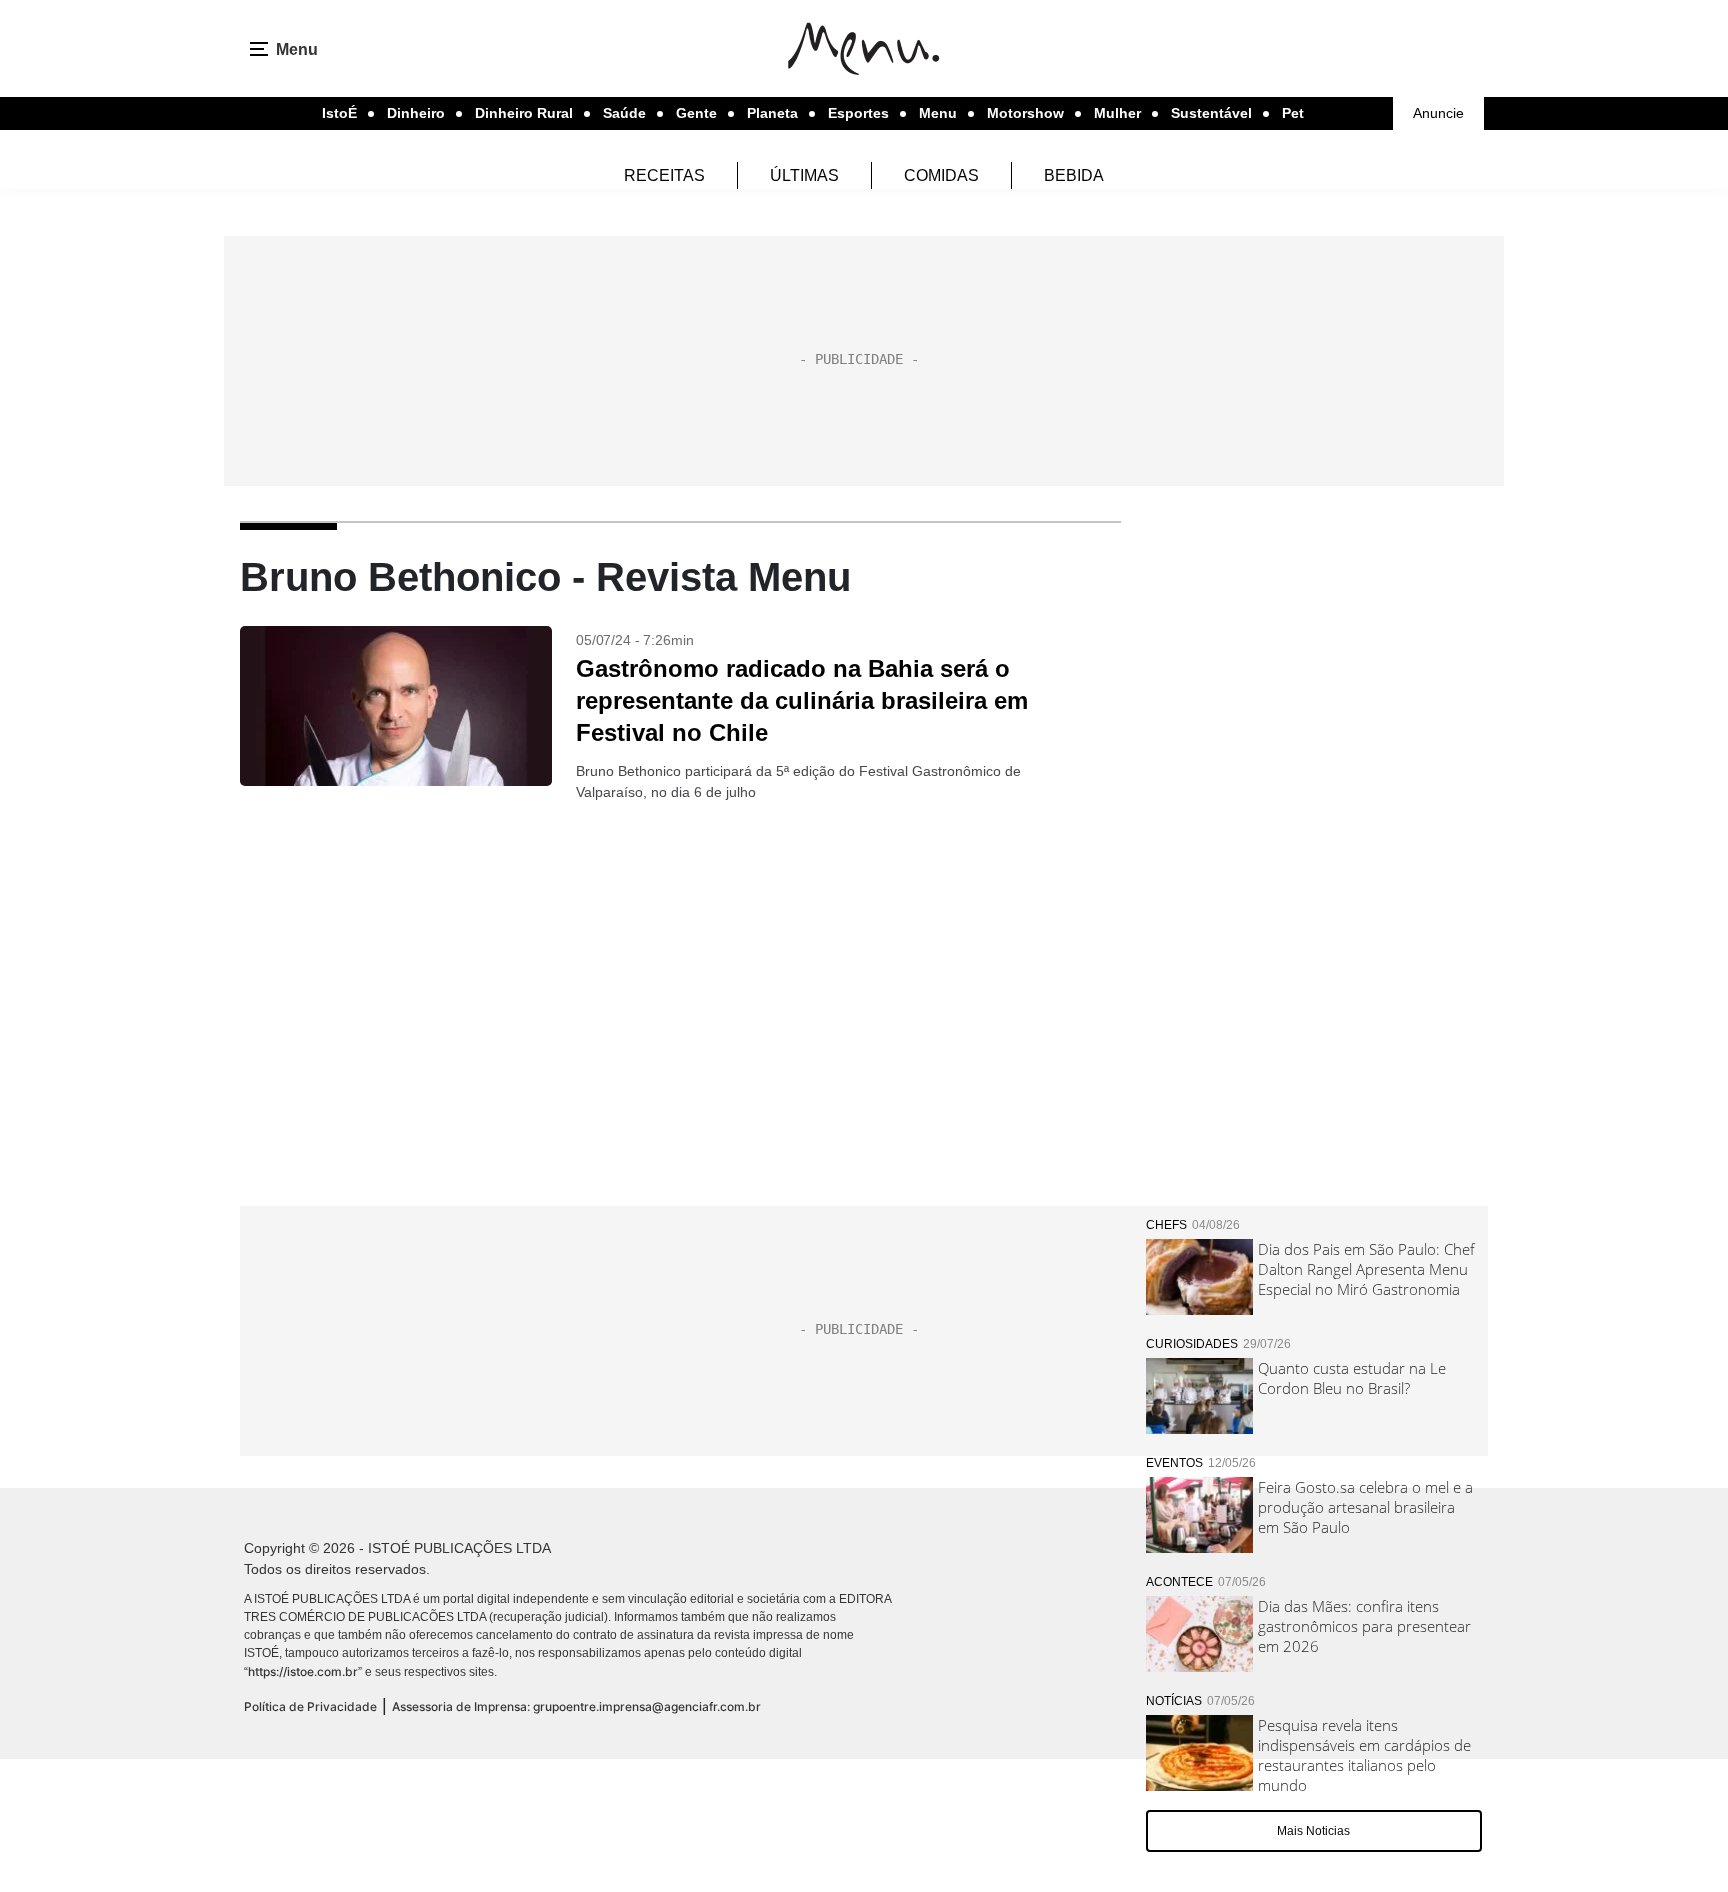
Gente (696, 113)
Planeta (772, 113)
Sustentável (1211, 113)
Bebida (1074, 175)
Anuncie (1438, 113)
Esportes (858, 113)
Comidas (941, 175)
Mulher (1117, 113)
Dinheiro (416, 113)
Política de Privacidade (310, 1706)
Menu (938, 113)
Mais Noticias (1313, 1831)
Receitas (664, 175)
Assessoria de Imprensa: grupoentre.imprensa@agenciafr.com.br (576, 1706)
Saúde (624, 113)
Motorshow (1025, 113)
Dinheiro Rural (524, 113)
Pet (1293, 113)
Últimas (804, 175)
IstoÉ (339, 113)
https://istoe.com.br (303, 1671)
